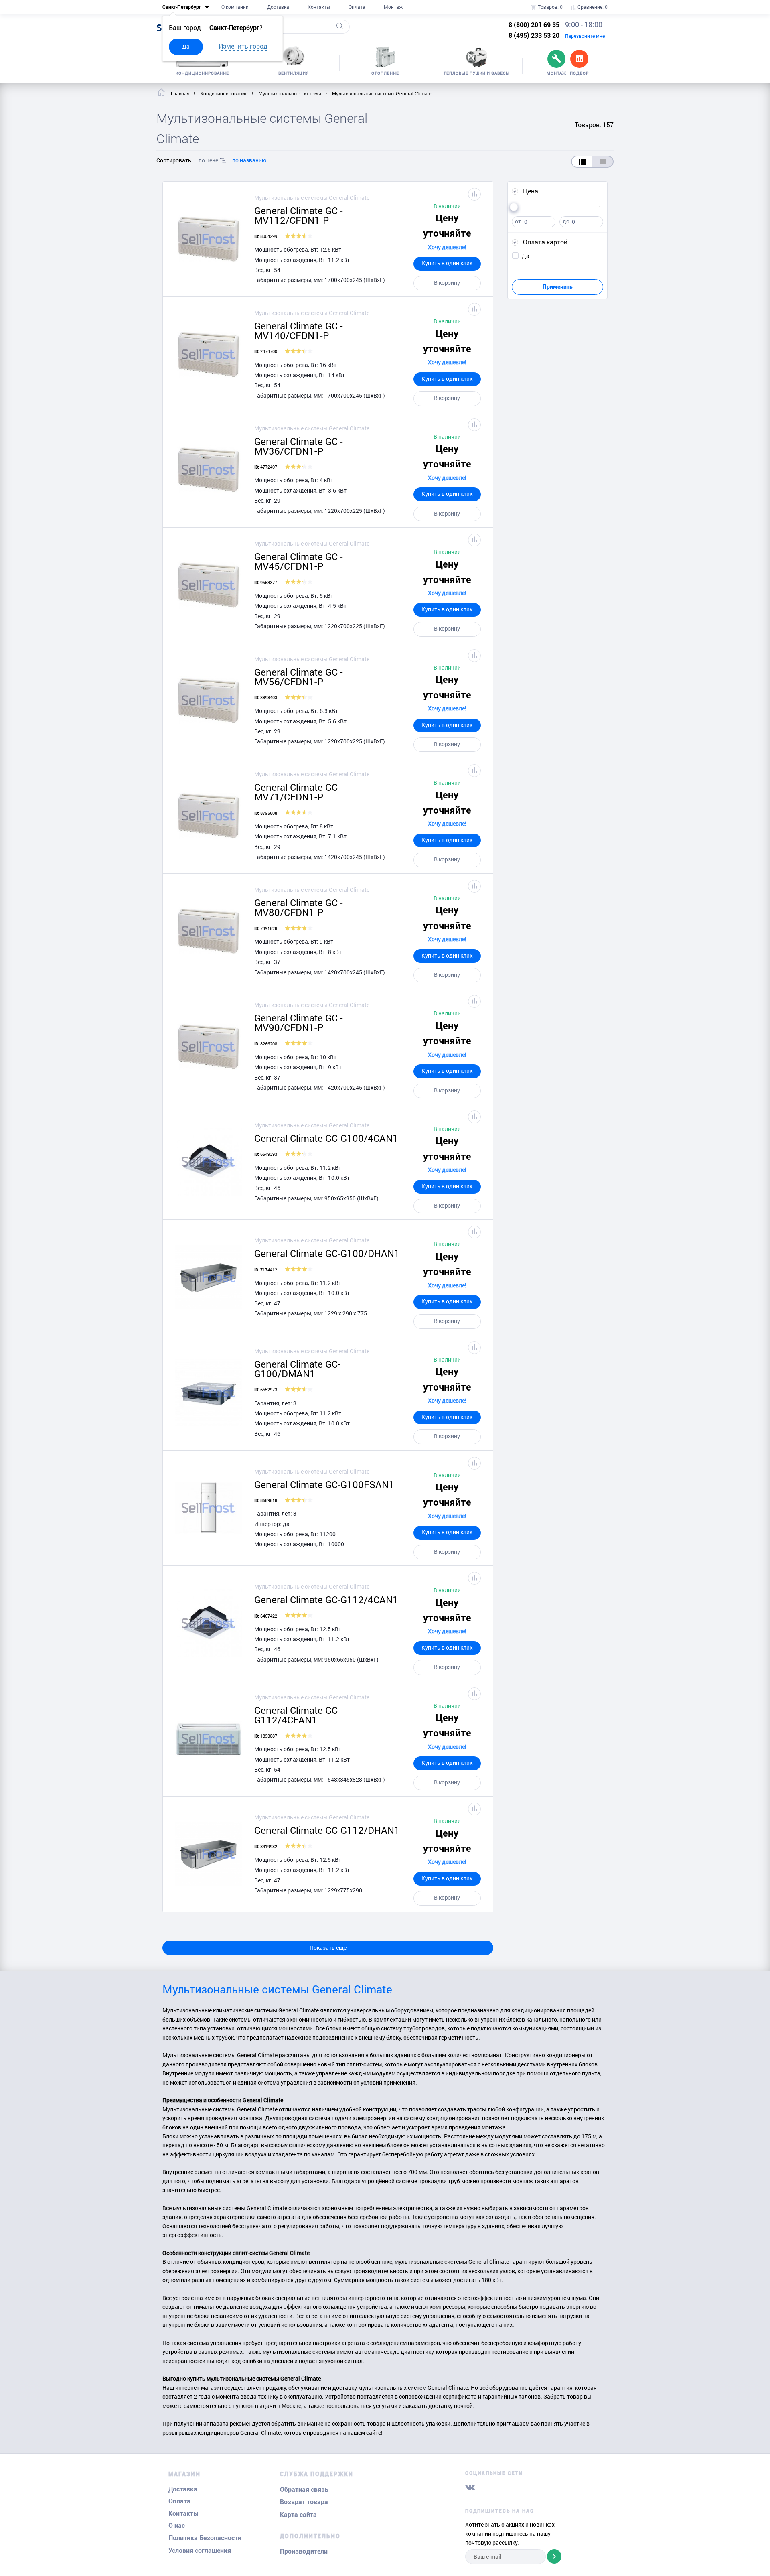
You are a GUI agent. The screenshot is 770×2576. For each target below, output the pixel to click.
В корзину (447, 283)
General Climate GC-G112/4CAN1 (326, 1600)
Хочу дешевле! (447, 247)
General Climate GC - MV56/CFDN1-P (299, 677)
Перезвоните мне (585, 36)
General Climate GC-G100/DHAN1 (327, 1253)
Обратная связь (304, 2490)
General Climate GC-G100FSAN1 (324, 1484)
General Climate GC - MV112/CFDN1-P (299, 215)
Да (186, 46)
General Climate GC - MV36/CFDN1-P (299, 446)
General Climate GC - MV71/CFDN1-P (299, 792)
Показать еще (328, 1948)
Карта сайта (298, 2515)
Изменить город (243, 46)
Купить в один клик (447, 263)
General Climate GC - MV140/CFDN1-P (299, 331)
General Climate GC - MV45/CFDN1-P (299, 561)
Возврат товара (304, 2502)
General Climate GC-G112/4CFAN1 (297, 1715)
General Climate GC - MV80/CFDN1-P (299, 907)
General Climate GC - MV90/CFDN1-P (299, 1023)
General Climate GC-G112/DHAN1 (327, 1830)
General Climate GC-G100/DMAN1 (297, 1369)
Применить (558, 287)
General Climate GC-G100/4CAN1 (326, 1138)
